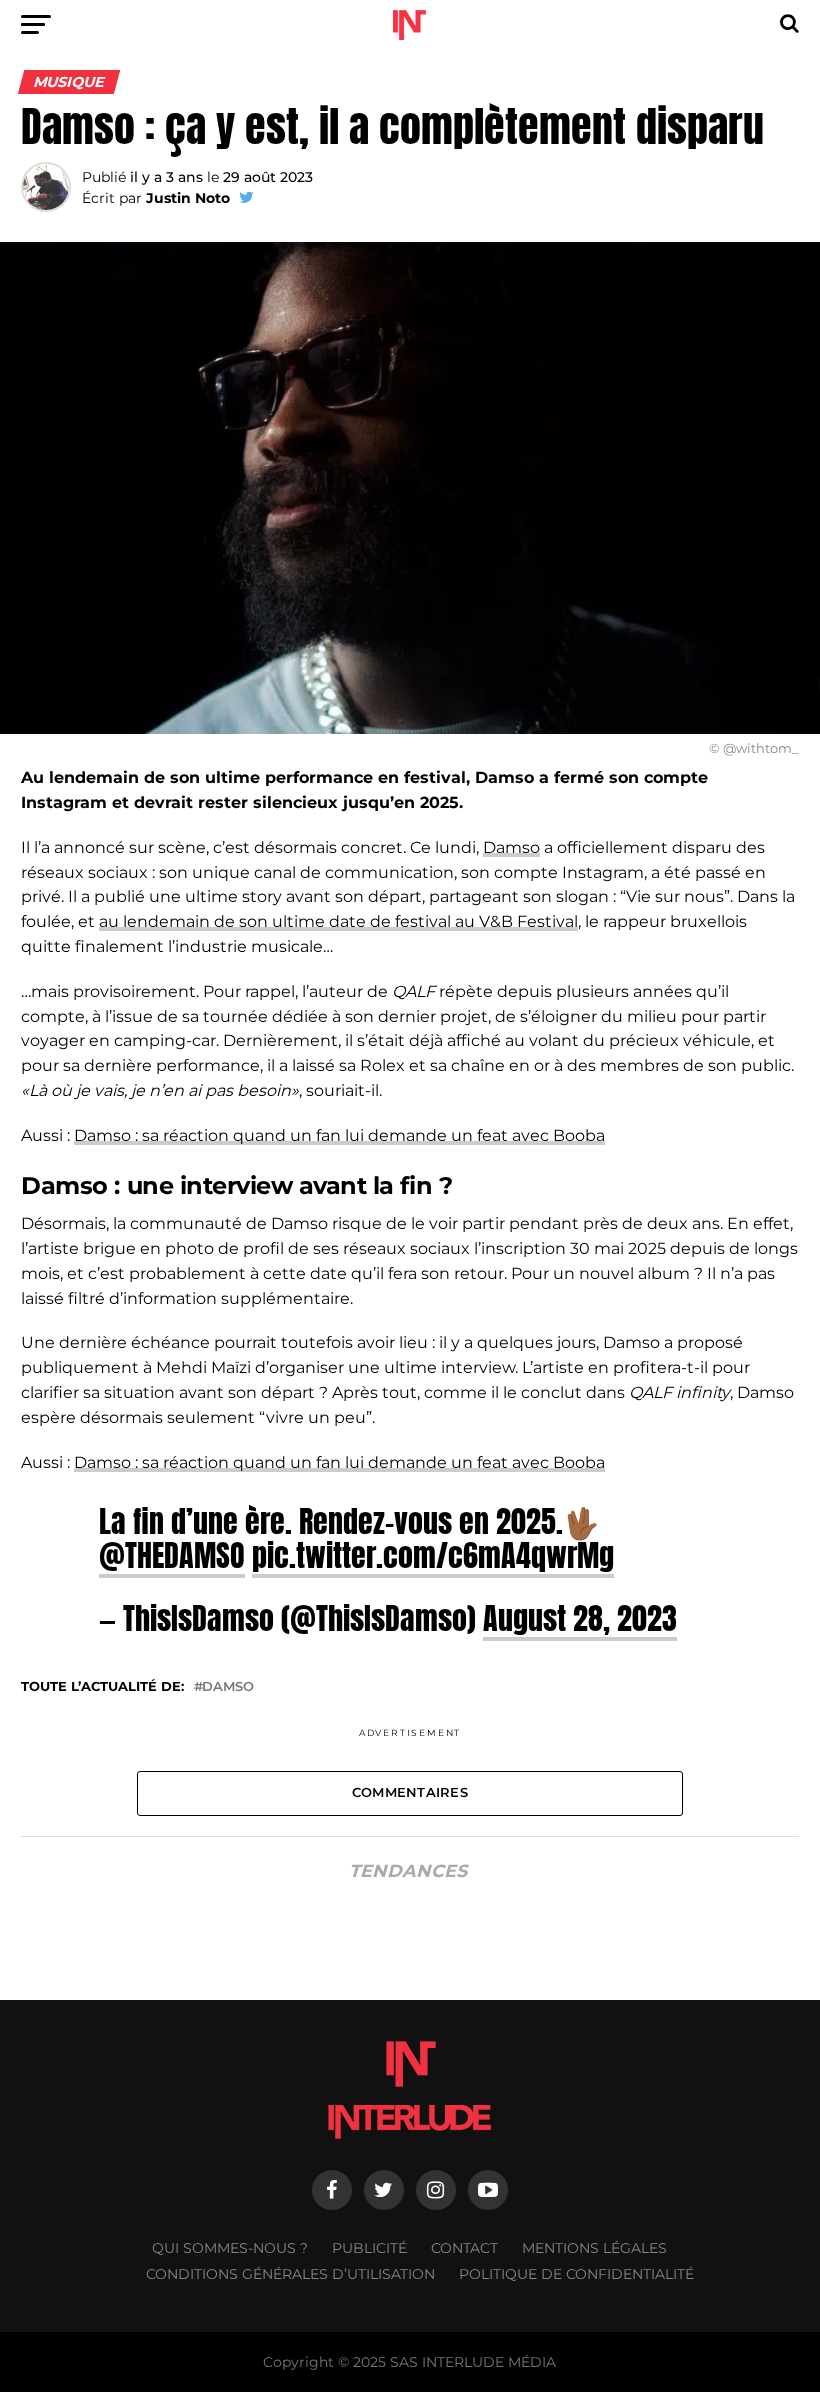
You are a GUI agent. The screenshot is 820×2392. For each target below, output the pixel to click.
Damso (511, 847)
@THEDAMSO (172, 1555)
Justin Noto (188, 198)
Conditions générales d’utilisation (290, 2274)
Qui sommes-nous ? (230, 2248)
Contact (464, 2248)
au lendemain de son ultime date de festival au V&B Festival (338, 921)
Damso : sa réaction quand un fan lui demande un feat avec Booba (339, 1135)
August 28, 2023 (580, 1618)
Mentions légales (594, 2248)
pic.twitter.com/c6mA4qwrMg (433, 1555)
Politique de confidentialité (576, 2274)
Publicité (369, 2248)
